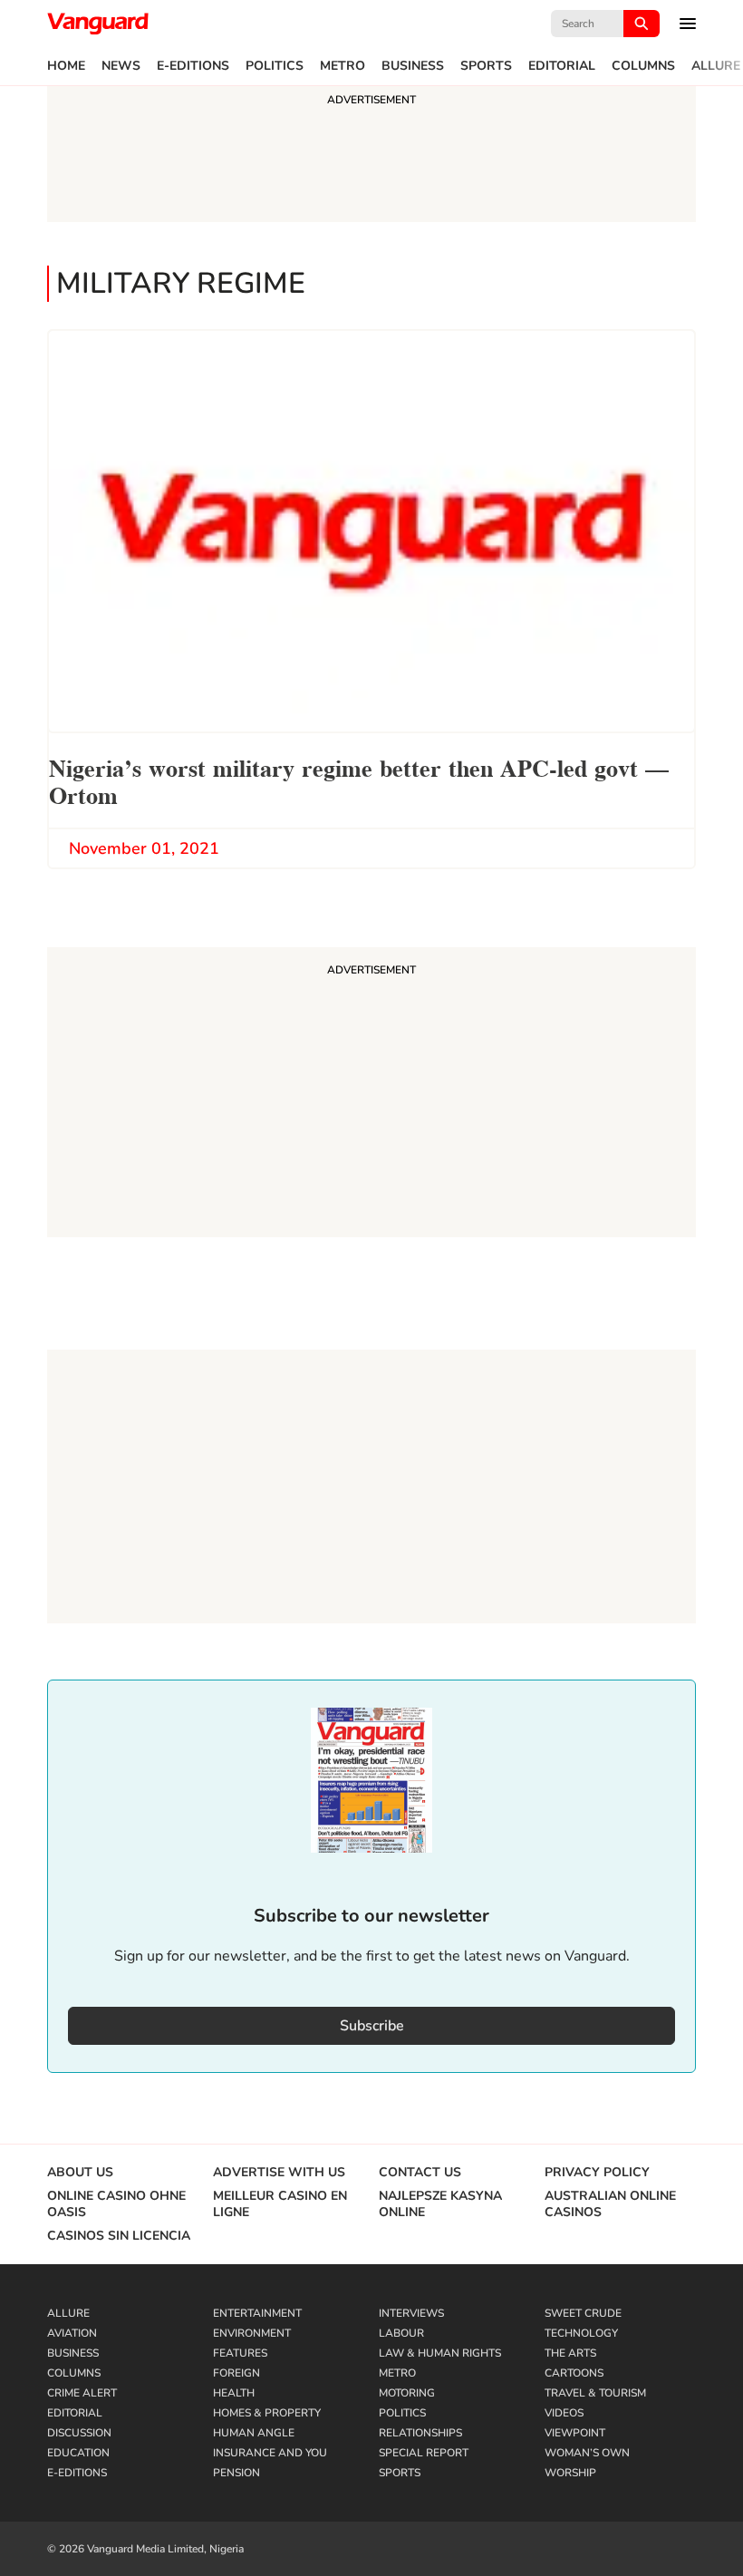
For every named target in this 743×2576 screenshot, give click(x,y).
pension (236, 2473)
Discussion (79, 2433)
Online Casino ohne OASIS (116, 2204)
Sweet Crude (583, 2313)
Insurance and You (270, 2453)
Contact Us (420, 2173)
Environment (252, 2333)
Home (66, 66)
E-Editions (193, 66)
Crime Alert (82, 2393)
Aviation (72, 2333)
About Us (80, 2173)
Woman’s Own (587, 2453)
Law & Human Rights (440, 2353)
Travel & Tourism (595, 2393)
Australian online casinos (610, 2204)
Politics (275, 66)
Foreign (236, 2373)
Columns (643, 66)
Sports (486, 66)
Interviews (411, 2313)
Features (240, 2353)
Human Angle (254, 2433)
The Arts (570, 2353)
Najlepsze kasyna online (440, 2204)
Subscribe (372, 2026)
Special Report (424, 2453)
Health (234, 2393)
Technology (581, 2333)
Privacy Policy (597, 2173)
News (121, 66)
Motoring (407, 2393)
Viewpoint (575, 2433)
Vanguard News (98, 24)
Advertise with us (279, 2173)
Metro (343, 66)
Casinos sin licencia (119, 2236)
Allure (716, 66)
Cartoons (574, 2373)
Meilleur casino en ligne (280, 2204)
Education (78, 2453)
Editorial (562, 66)
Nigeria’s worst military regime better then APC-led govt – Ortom (359, 780)
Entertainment (257, 2313)
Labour (401, 2333)
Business (413, 66)
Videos (564, 2413)
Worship (570, 2473)
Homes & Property (267, 2413)
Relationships (420, 2433)
